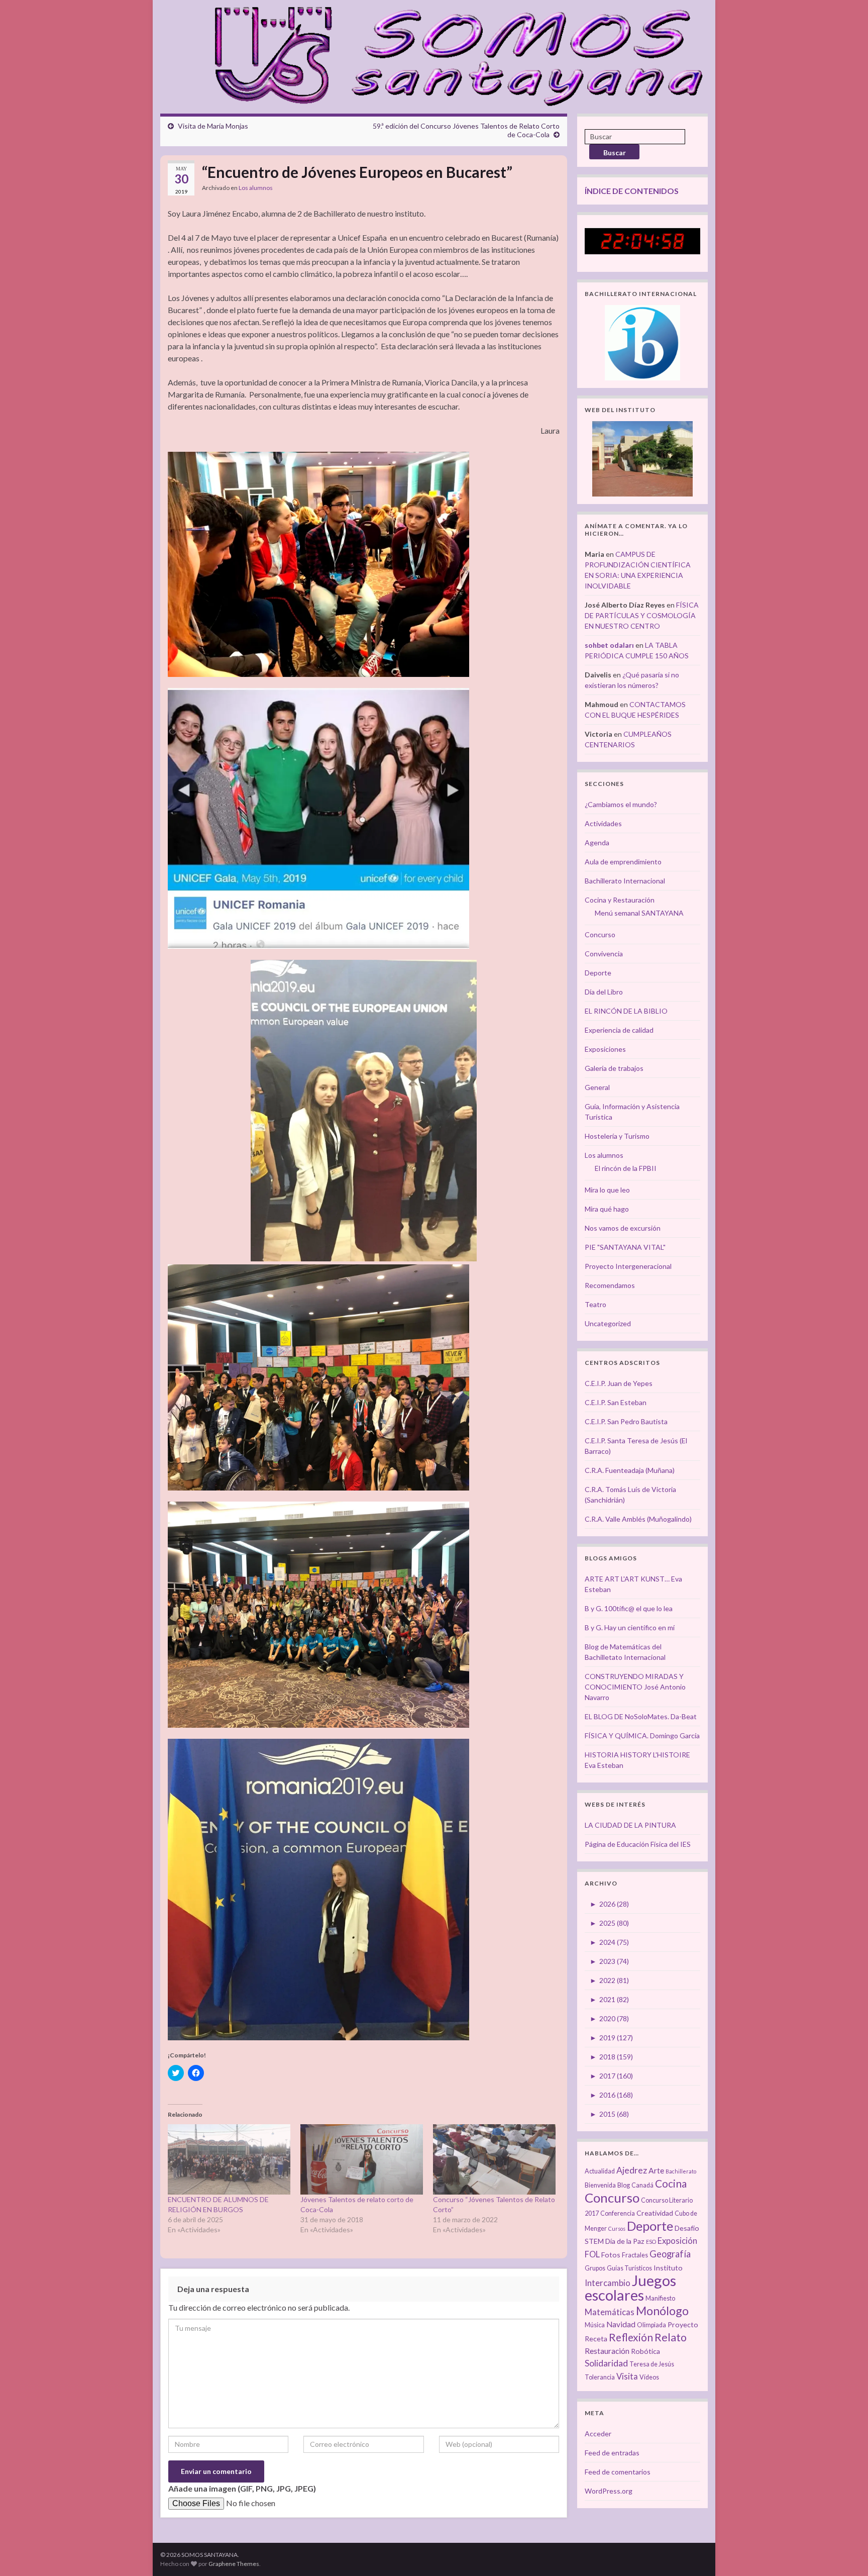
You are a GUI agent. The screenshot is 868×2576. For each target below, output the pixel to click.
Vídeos (649, 2377)
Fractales (635, 2255)
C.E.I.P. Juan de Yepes (619, 1383)
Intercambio (608, 2283)
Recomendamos (610, 1285)
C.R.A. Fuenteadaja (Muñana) (630, 1470)
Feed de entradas (612, 2453)
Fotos (611, 2255)
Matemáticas (610, 2312)
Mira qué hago (607, 1209)
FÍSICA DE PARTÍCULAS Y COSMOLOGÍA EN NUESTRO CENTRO (642, 615)
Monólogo (662, 2311)
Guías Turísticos (629, 2268)
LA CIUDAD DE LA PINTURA (630, 1825)
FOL (592, 2254)
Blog (624, 2185)
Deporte (598, 973)
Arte (656, 2170)
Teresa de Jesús (652, 2364)
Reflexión (631, 2337)
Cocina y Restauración (620, 900)
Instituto (668, 2268)
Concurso (600, 934)
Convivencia (604, 954)
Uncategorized (608, 1323)
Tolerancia (600, 2377)
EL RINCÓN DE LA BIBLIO (626, 1011)
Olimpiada (652, 2325)
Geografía (670, 2254)
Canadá (642, 2185)
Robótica (645, 2351)
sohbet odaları (609, 645)
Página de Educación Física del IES (638, 1844)
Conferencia (618, 2213)
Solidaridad (606, 2363)
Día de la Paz (625, 2241)
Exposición (677, 2241)
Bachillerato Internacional (625, 881)
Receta (596, 2339)
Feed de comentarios (618, 2472)
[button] (318, 565)
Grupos (595, 2268)
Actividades (603, 823)
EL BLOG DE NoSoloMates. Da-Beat (641, 1716)
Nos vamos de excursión (623, 1228)
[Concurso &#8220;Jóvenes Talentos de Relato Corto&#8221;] (494, 2159)
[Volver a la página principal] (453, 54)
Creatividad (655, 2213)
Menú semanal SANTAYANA (639, 913)
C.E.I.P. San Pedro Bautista (626, 1421)
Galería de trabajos (614, 1068)
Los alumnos (256, 188)
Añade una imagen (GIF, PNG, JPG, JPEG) (242, 2488)
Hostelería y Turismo (617, 1136)
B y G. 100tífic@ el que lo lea (629, 1608)
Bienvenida (600, 2185)
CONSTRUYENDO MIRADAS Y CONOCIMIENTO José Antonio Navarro (635, 1687)
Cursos (617, 2228)
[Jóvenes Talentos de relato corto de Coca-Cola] (362, 2159)
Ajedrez (632, 2170)
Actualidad (600, 2171)
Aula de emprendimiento (623, 862)
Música (595, 2325)
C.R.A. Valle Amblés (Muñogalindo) (638, 1519)
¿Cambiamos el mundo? (621, 804)
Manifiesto (660, 2298)
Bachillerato (681, 2171)
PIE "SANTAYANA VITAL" (625, 1247)
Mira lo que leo (607, 1190)
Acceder (598, 2434)
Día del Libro (604, 992)
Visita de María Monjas (213, 126)
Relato (671, 2337)
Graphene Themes (234, 2564)
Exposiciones (605, 1049)
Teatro (595, 1304)
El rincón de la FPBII (626, 1168)
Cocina (671, 2183)
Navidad (621, 2324)
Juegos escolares (630, 2288)
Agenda (597, 843)
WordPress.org (609, 2491)
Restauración (607, 2351)
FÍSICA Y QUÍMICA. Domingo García (642, 1736)
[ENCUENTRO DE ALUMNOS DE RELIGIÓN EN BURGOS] (229, 2159)
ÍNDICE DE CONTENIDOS (632, 191)
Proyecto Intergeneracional (628, 1266)
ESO (651, 2242)
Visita (627, 2376)
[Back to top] (845, 2553)
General (597, 1087)
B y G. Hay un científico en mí (630, 1627)
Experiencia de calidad (619, 1030)
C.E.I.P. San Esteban (616, 1402)
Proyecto (683, 2324)
